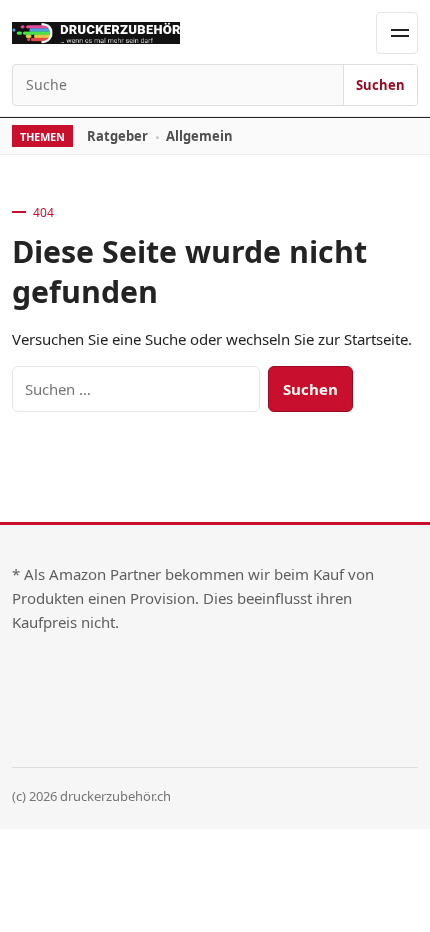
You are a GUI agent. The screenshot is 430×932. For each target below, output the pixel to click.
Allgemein (199, 136)
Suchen (380, 85)
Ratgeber (117, 136)
